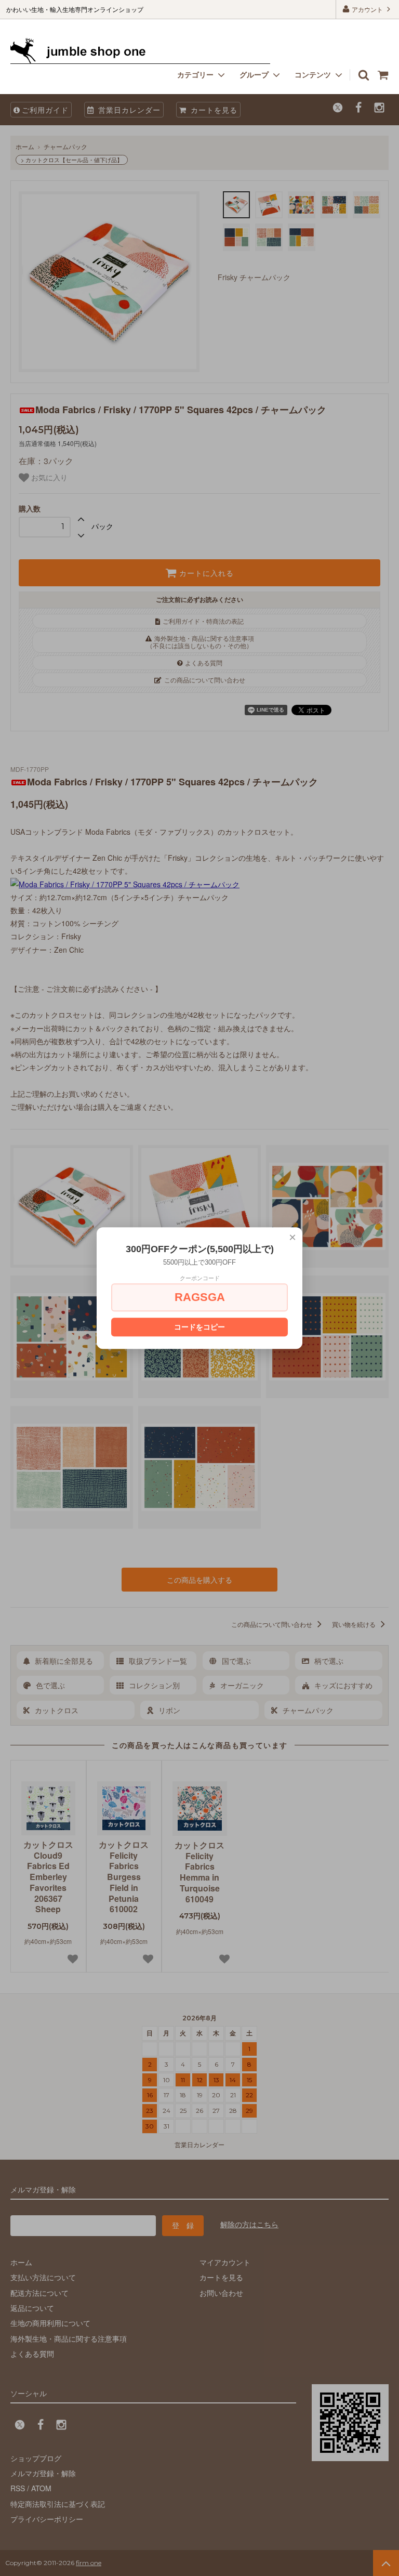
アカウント (367, 9)
